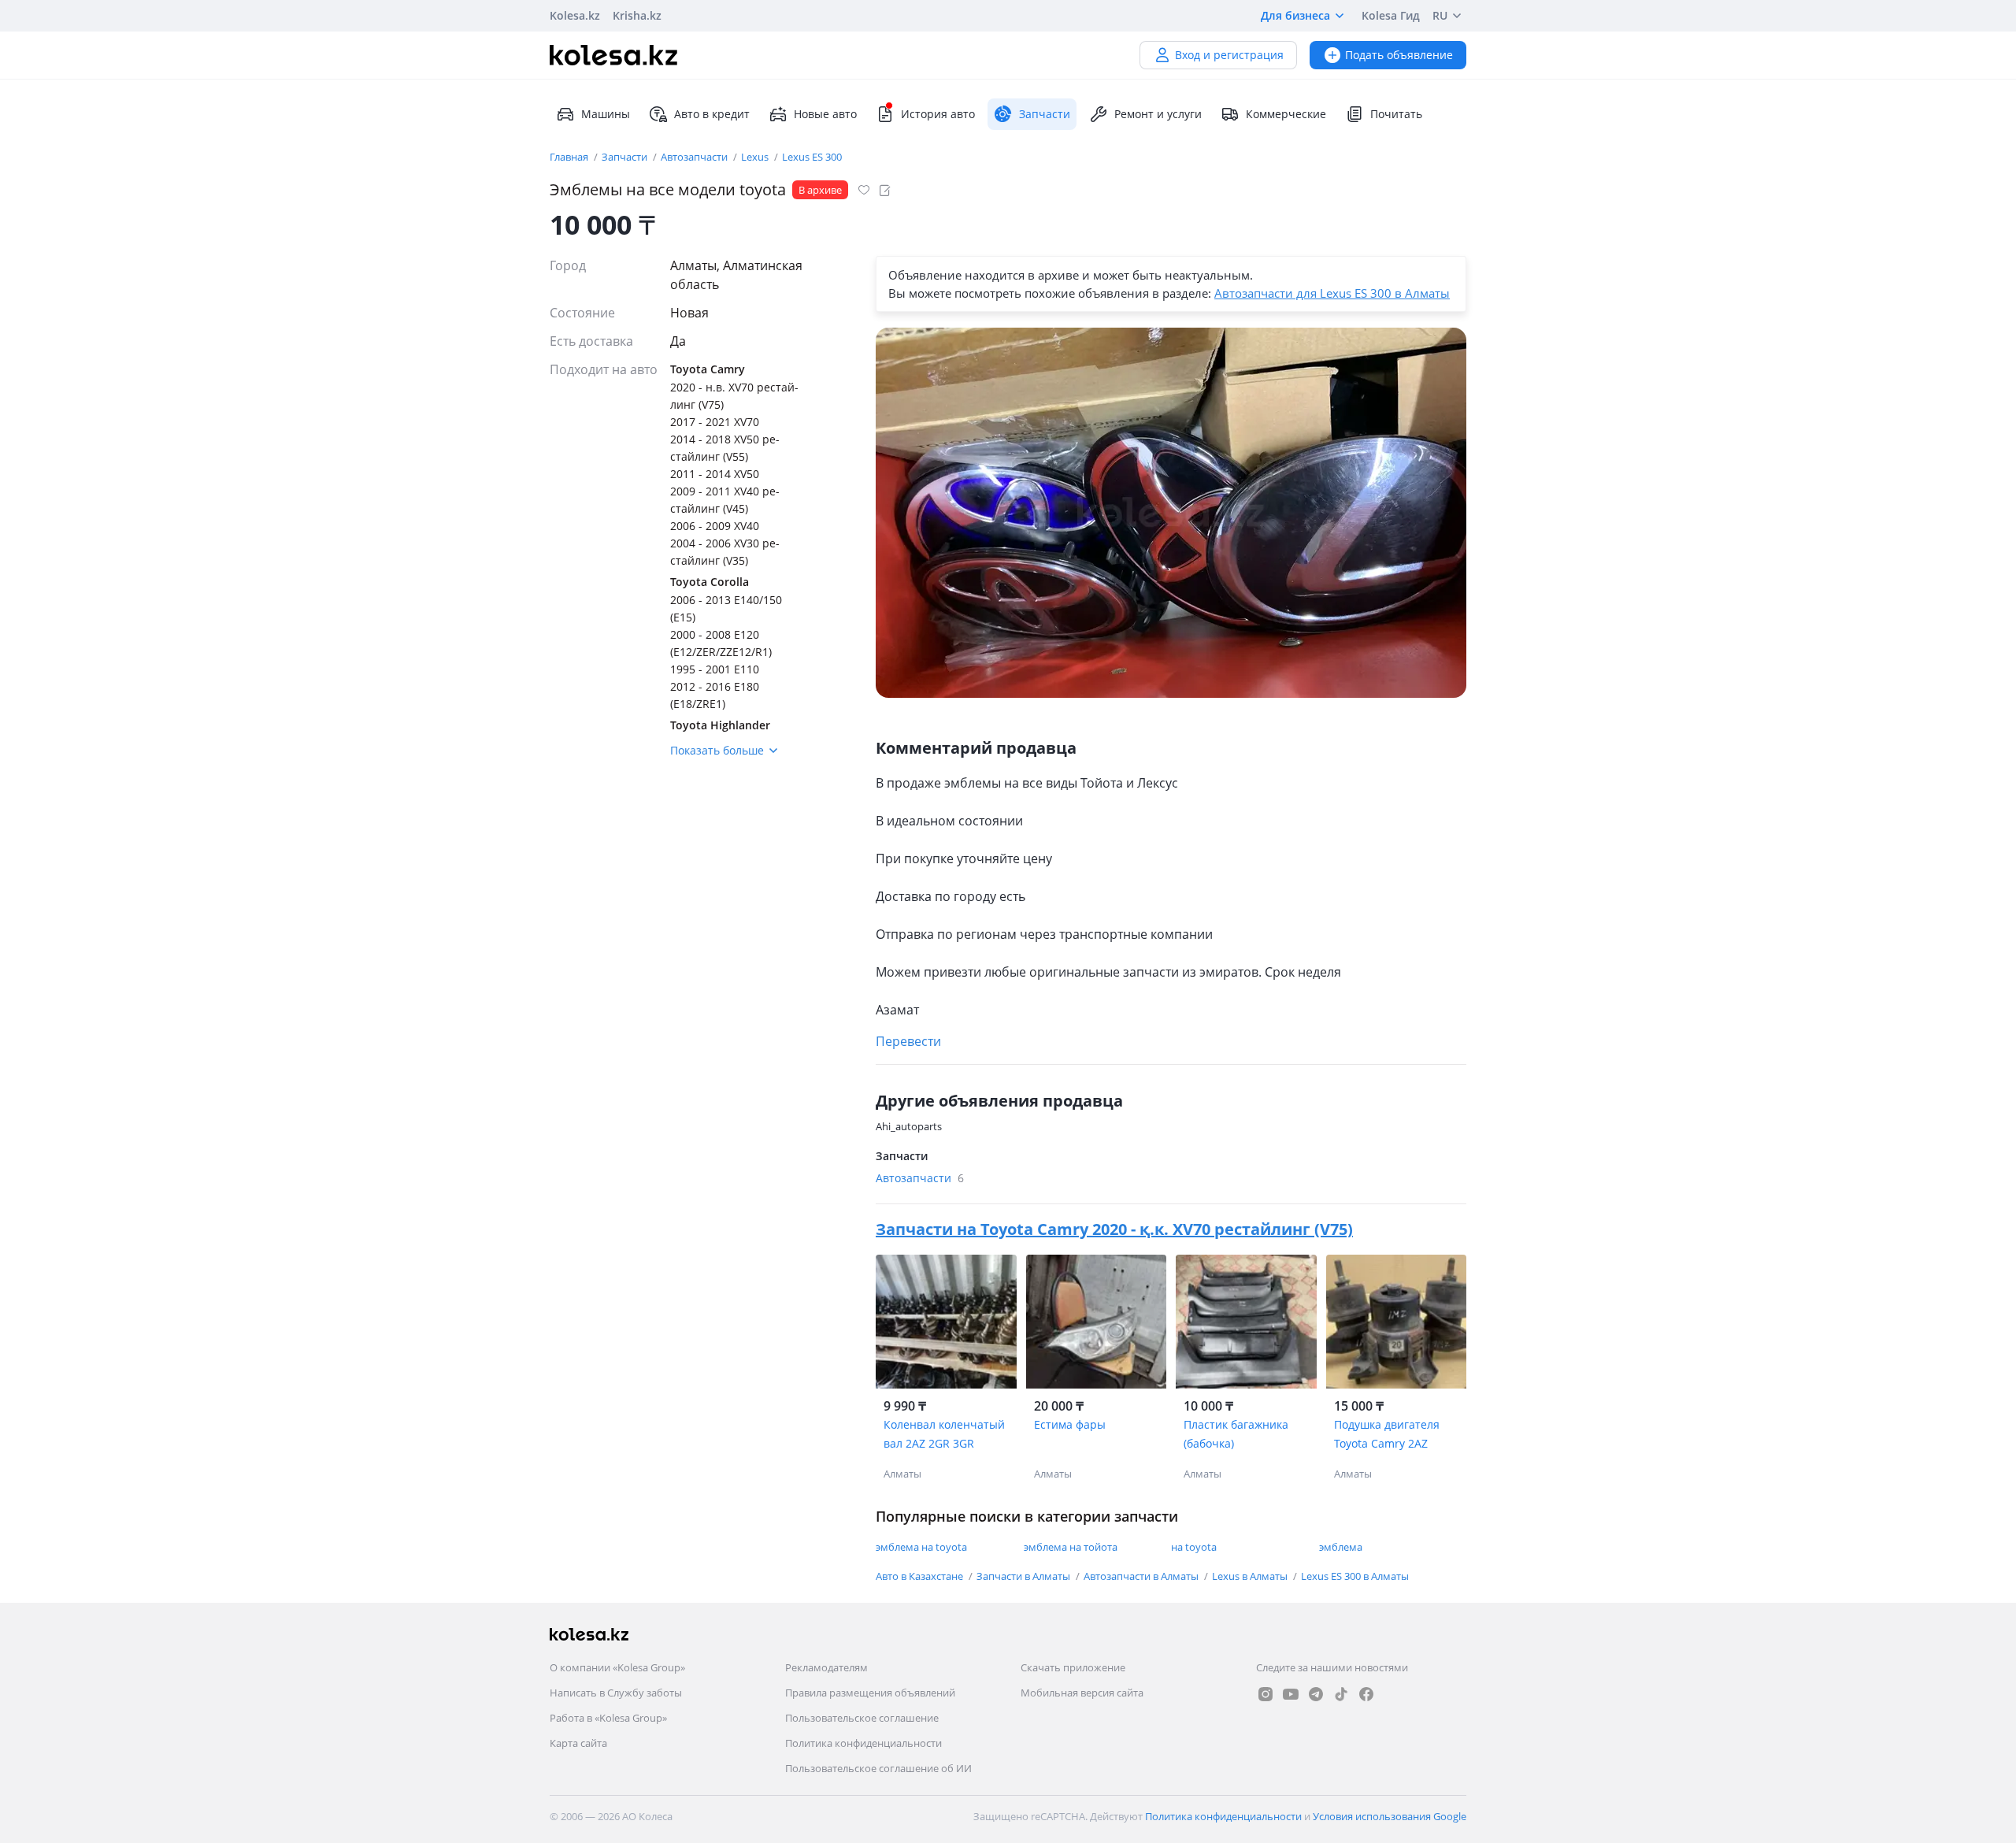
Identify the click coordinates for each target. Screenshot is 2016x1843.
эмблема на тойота (1071, 1547)
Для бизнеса (1295, 15)
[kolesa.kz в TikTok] (1341, 1694)
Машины (606, 114)
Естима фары (1070, 1424)
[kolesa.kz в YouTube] (1291, 1694)
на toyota (1194, 1547)
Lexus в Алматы (1251, 1576)
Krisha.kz (637, 15)
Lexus (756, 157)
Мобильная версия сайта (1082, 1693)
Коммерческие (1286, 114)
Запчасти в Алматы (1025, 1576)
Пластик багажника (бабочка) (1236, 1434)
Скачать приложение (1073, 1667)
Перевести (908, 1041)
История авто (938, 114)
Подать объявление (1399, 55)
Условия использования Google (1390, 1816)
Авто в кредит (712, 114)
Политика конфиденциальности (863, 1743)
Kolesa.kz (575, 15)
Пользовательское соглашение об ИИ (878, 1768)
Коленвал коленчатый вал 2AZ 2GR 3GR (944, 1434)
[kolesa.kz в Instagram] (1266, 1694)
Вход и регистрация (1229, 55)
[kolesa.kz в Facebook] (1366, 1694)
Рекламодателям (826, 1667)
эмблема (1341, 1547)
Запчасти (626, 157)
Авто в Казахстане (921, 1576)
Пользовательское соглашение (862, 1718)
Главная (570, 157)
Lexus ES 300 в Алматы (1355, 1576)
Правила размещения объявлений (870, 1693)
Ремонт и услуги (1158, 114)
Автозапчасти (695, 157)
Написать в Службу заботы (616, 1693)
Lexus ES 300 (812, 157)
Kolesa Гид (1391, 15)
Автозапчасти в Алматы (1142, 1576)
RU (1440, 15)
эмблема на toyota (921, 1547)
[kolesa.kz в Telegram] (1316, 1694)
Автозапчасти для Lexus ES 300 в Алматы (1332, 293)
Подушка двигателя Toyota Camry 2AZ (1387, 1434)
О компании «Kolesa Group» (617, 1667)
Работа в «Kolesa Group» (608, 1718)
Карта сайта (578, 1743)
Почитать (1396, 114)
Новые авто (825, 114)
